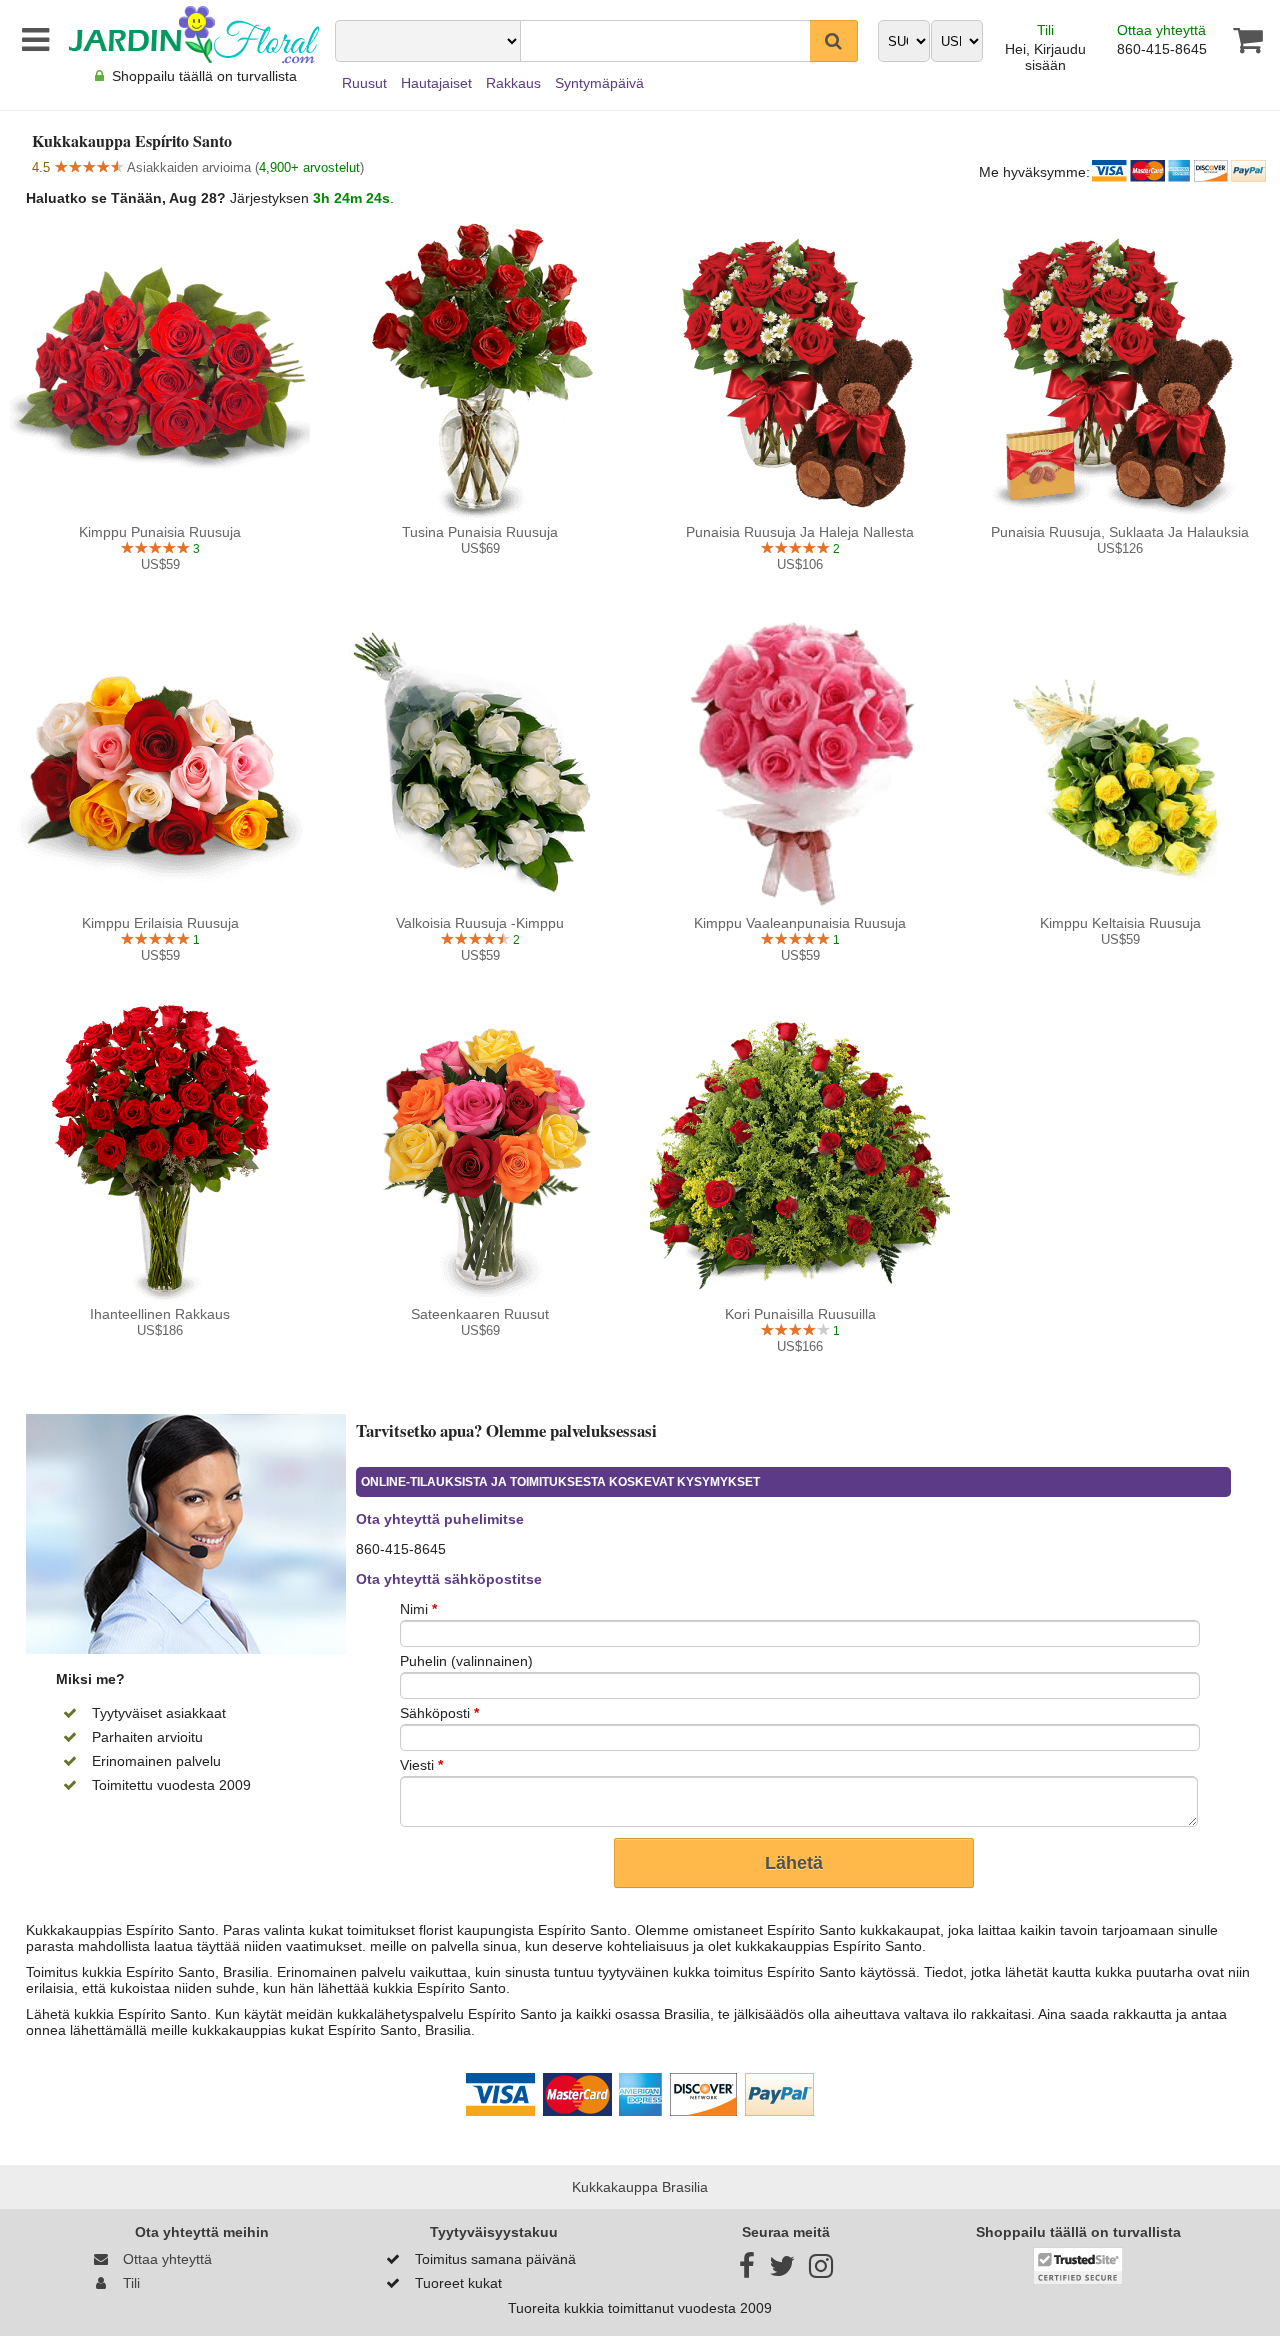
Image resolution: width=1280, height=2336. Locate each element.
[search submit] (834, 41)
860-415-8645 (1162, 49)
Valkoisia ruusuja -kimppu (480, 923)
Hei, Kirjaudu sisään (1045, 57)
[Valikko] (32, 40)
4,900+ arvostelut (309, 167)
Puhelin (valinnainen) (466, 1661)
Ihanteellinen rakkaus (160, 1314)
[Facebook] (747, 2271)
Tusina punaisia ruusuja (480, 532)
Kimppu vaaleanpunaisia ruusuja (800, 923)
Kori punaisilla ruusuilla (800, 1314)
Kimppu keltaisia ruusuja (1120, 923)
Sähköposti (439, 1713)
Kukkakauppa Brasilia (640, 2187)
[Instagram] (821, 2271)
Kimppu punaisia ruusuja (160, 532)
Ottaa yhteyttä (1161, 30)
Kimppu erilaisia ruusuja (160, 923)
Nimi (418, 1609)
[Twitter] (782, 2271)
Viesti (421, 1765)
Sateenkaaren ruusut (480, 1314)
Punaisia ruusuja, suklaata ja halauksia (1120, 532)
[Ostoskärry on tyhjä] (1236, 40)
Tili (1045, 30)
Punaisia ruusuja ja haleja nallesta (800, 532)
